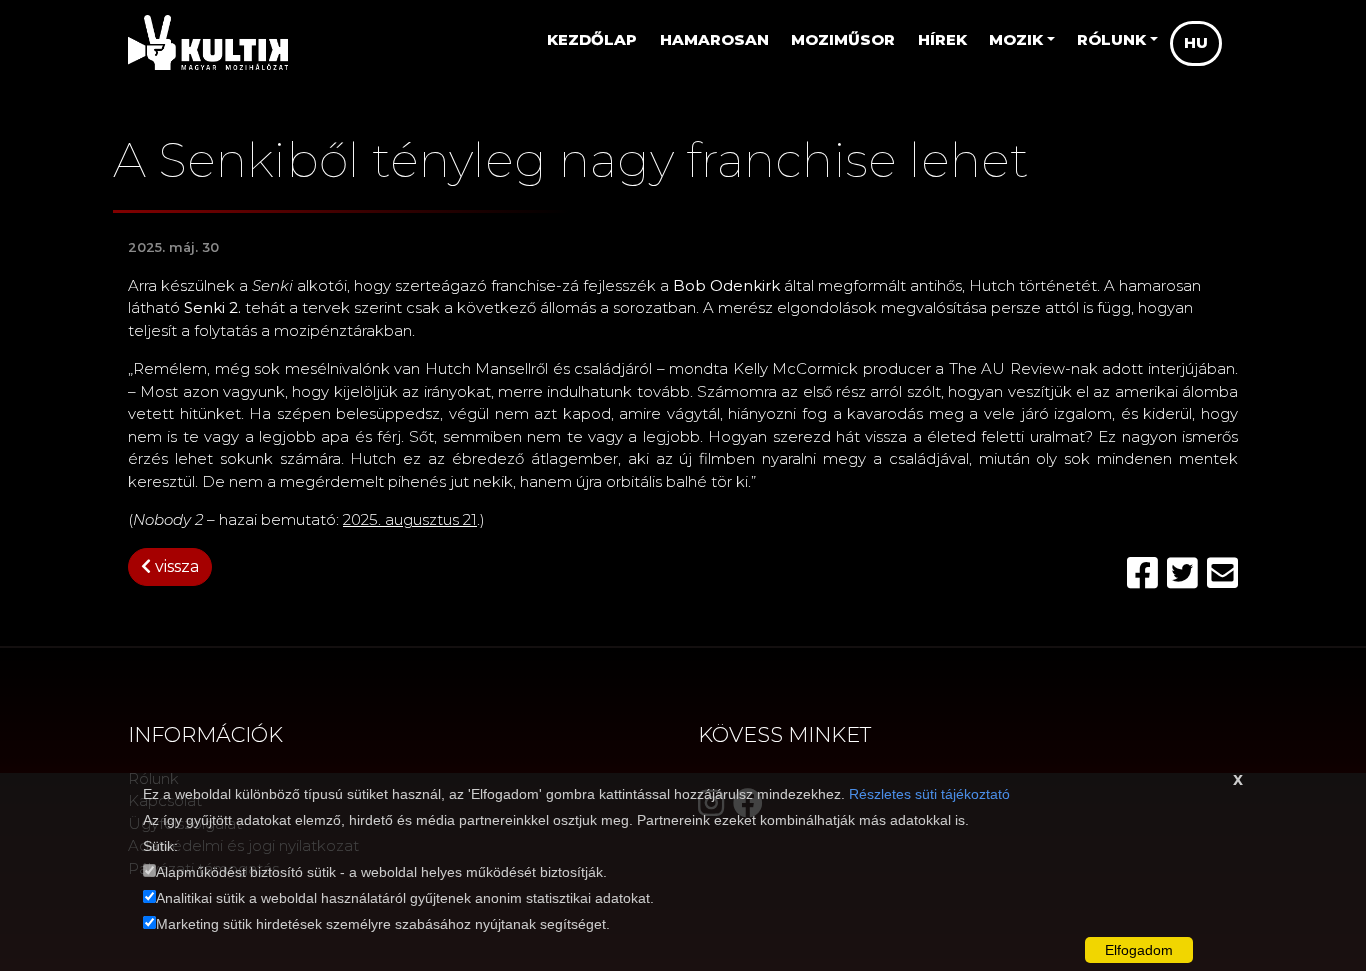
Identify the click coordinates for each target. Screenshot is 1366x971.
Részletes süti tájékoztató (929, 794)
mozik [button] (1016, 39)
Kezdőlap (592, 39)
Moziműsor (843, 39)
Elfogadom (1139, 950)
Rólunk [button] (1111, 39)
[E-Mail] (1222, 573)
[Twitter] (1187, 573)
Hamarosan (714, 39)
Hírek (942, 39)
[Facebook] (1147, 573)
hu (1196, 42)
